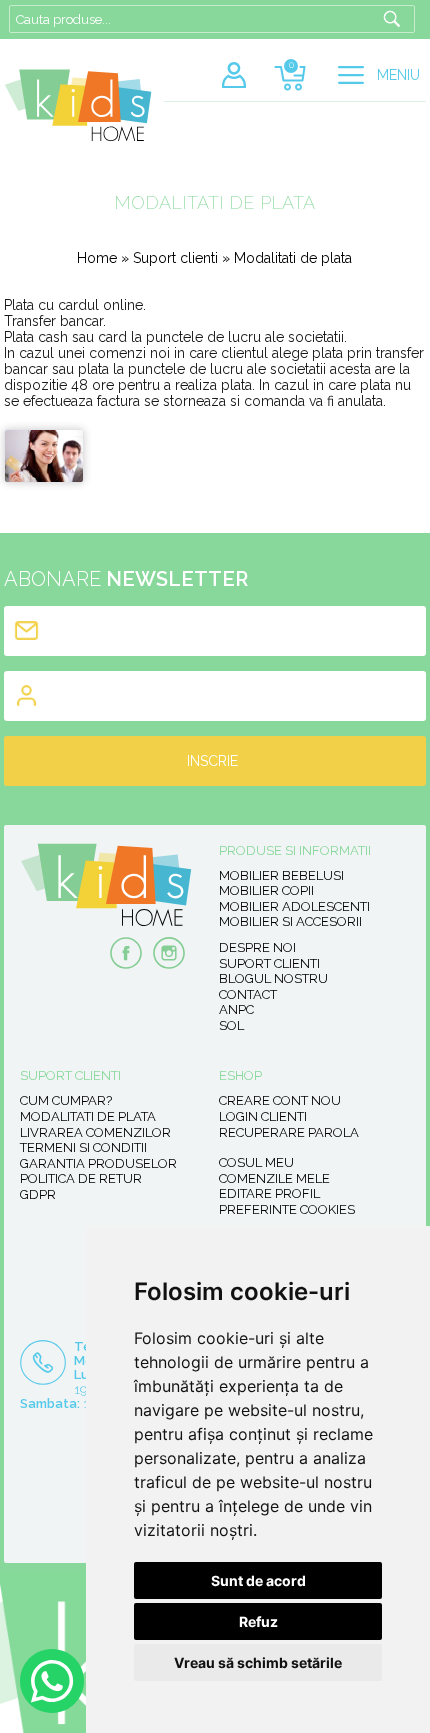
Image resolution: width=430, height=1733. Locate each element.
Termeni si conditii (83, 1147)
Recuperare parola (289, 1132)
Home (97, 258)
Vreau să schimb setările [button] (258, 1662)
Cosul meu (256, 1162)
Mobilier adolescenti (294, 906)
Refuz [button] (258, 1621)
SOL (231, 1025)
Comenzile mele (274, 1178)
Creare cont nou (280, 1100)
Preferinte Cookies (287, 1209)
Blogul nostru (273, 978)
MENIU (398, 75)
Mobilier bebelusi (281, 875)
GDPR (38, 1194)
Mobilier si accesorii (290, 921)
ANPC (236, 1009)
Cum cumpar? (66, 1100)
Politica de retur (81, 1178)
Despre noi (257, 947)
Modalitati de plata (88, 1116)
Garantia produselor (98, 1163)
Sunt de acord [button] (258, 1580)
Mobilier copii (266, 890)
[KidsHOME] (77, 136)
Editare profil (269, 1193)
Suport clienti (175, 258)
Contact (248, 994)
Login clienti (263, 1116)
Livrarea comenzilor (95, 1132)
